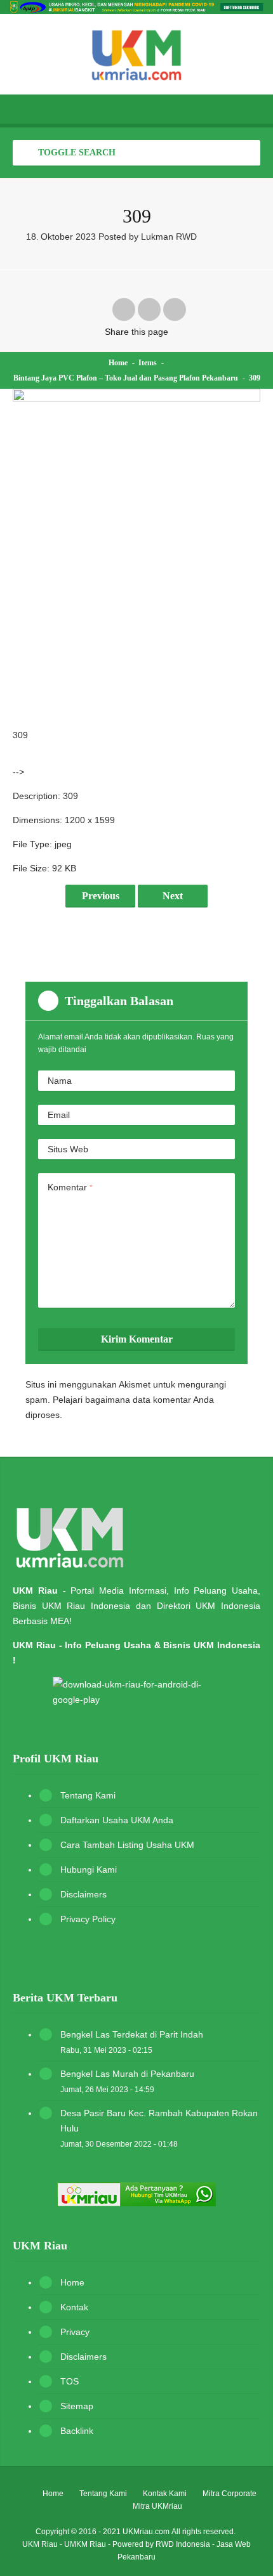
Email (59, 1115)
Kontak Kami (165, 2494)
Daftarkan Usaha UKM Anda (117, 1820)
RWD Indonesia (183, 2544)
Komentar (70, 1187)
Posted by (148, 237)
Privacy (75, 2332)
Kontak (74, 2307)
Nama (60, 1081)
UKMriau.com (146, 2532)
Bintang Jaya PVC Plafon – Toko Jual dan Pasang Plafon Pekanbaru (126, 378)
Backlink (77, 2431)
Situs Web (68, 1149)
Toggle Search (76, 153)
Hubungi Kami (89, 1870)
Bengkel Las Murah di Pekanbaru (127, 2074)
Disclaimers (83, 1894)
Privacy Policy (88, 1919)
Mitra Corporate (230, 2494)
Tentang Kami (88, 1795)
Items (148, 363)
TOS (70, 2381)
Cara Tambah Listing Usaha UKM (127, 1845)
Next (173, 896)
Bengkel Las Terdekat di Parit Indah (132, 2034)
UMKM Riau (85, 2544)
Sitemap (77, 2406)
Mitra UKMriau (157, 2506)
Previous (101, 896)
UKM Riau (40, 2544)
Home (118, 363)
